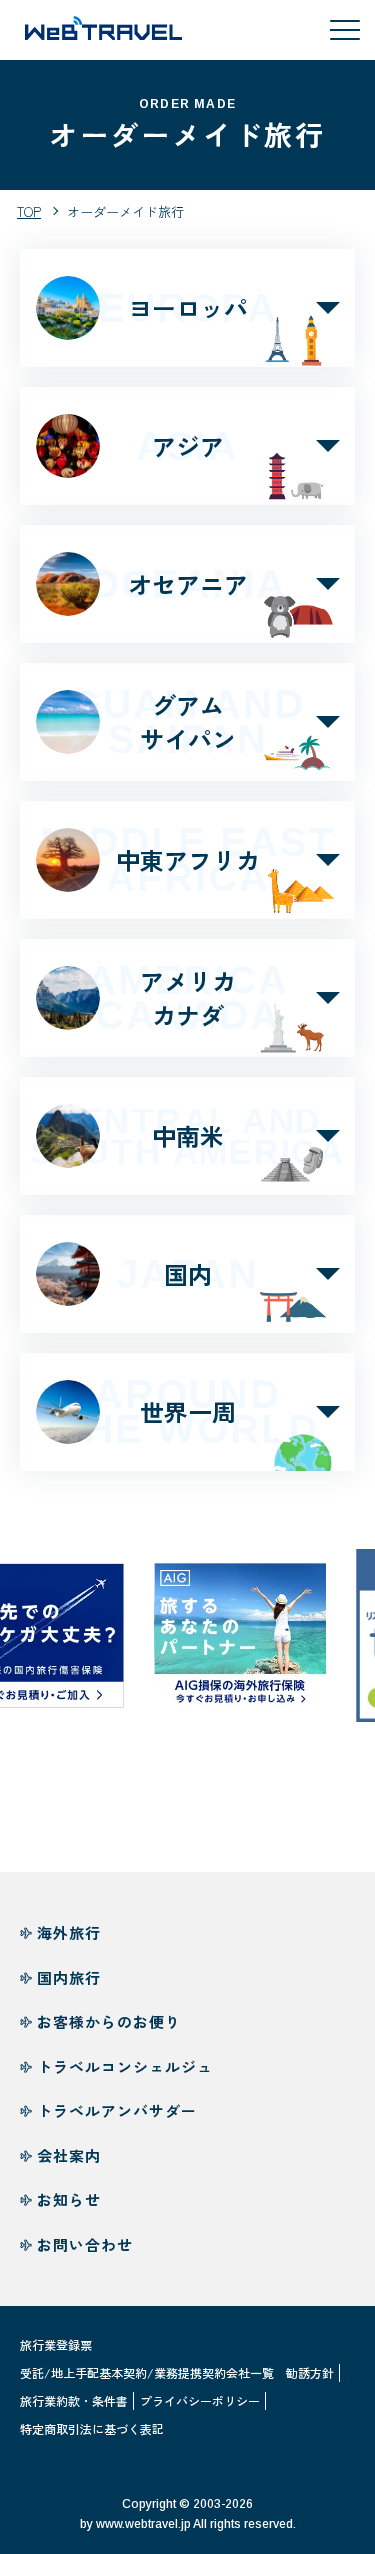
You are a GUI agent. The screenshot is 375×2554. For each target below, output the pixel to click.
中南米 (187, 1136)
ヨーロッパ (188, 308)
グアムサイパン (187, 721)
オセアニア (187, 584)
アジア (187, 446)
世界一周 (187, 1411)
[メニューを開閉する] (345, 30)
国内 (187, 1274)
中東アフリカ (188, 859)
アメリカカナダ (188, 997)
